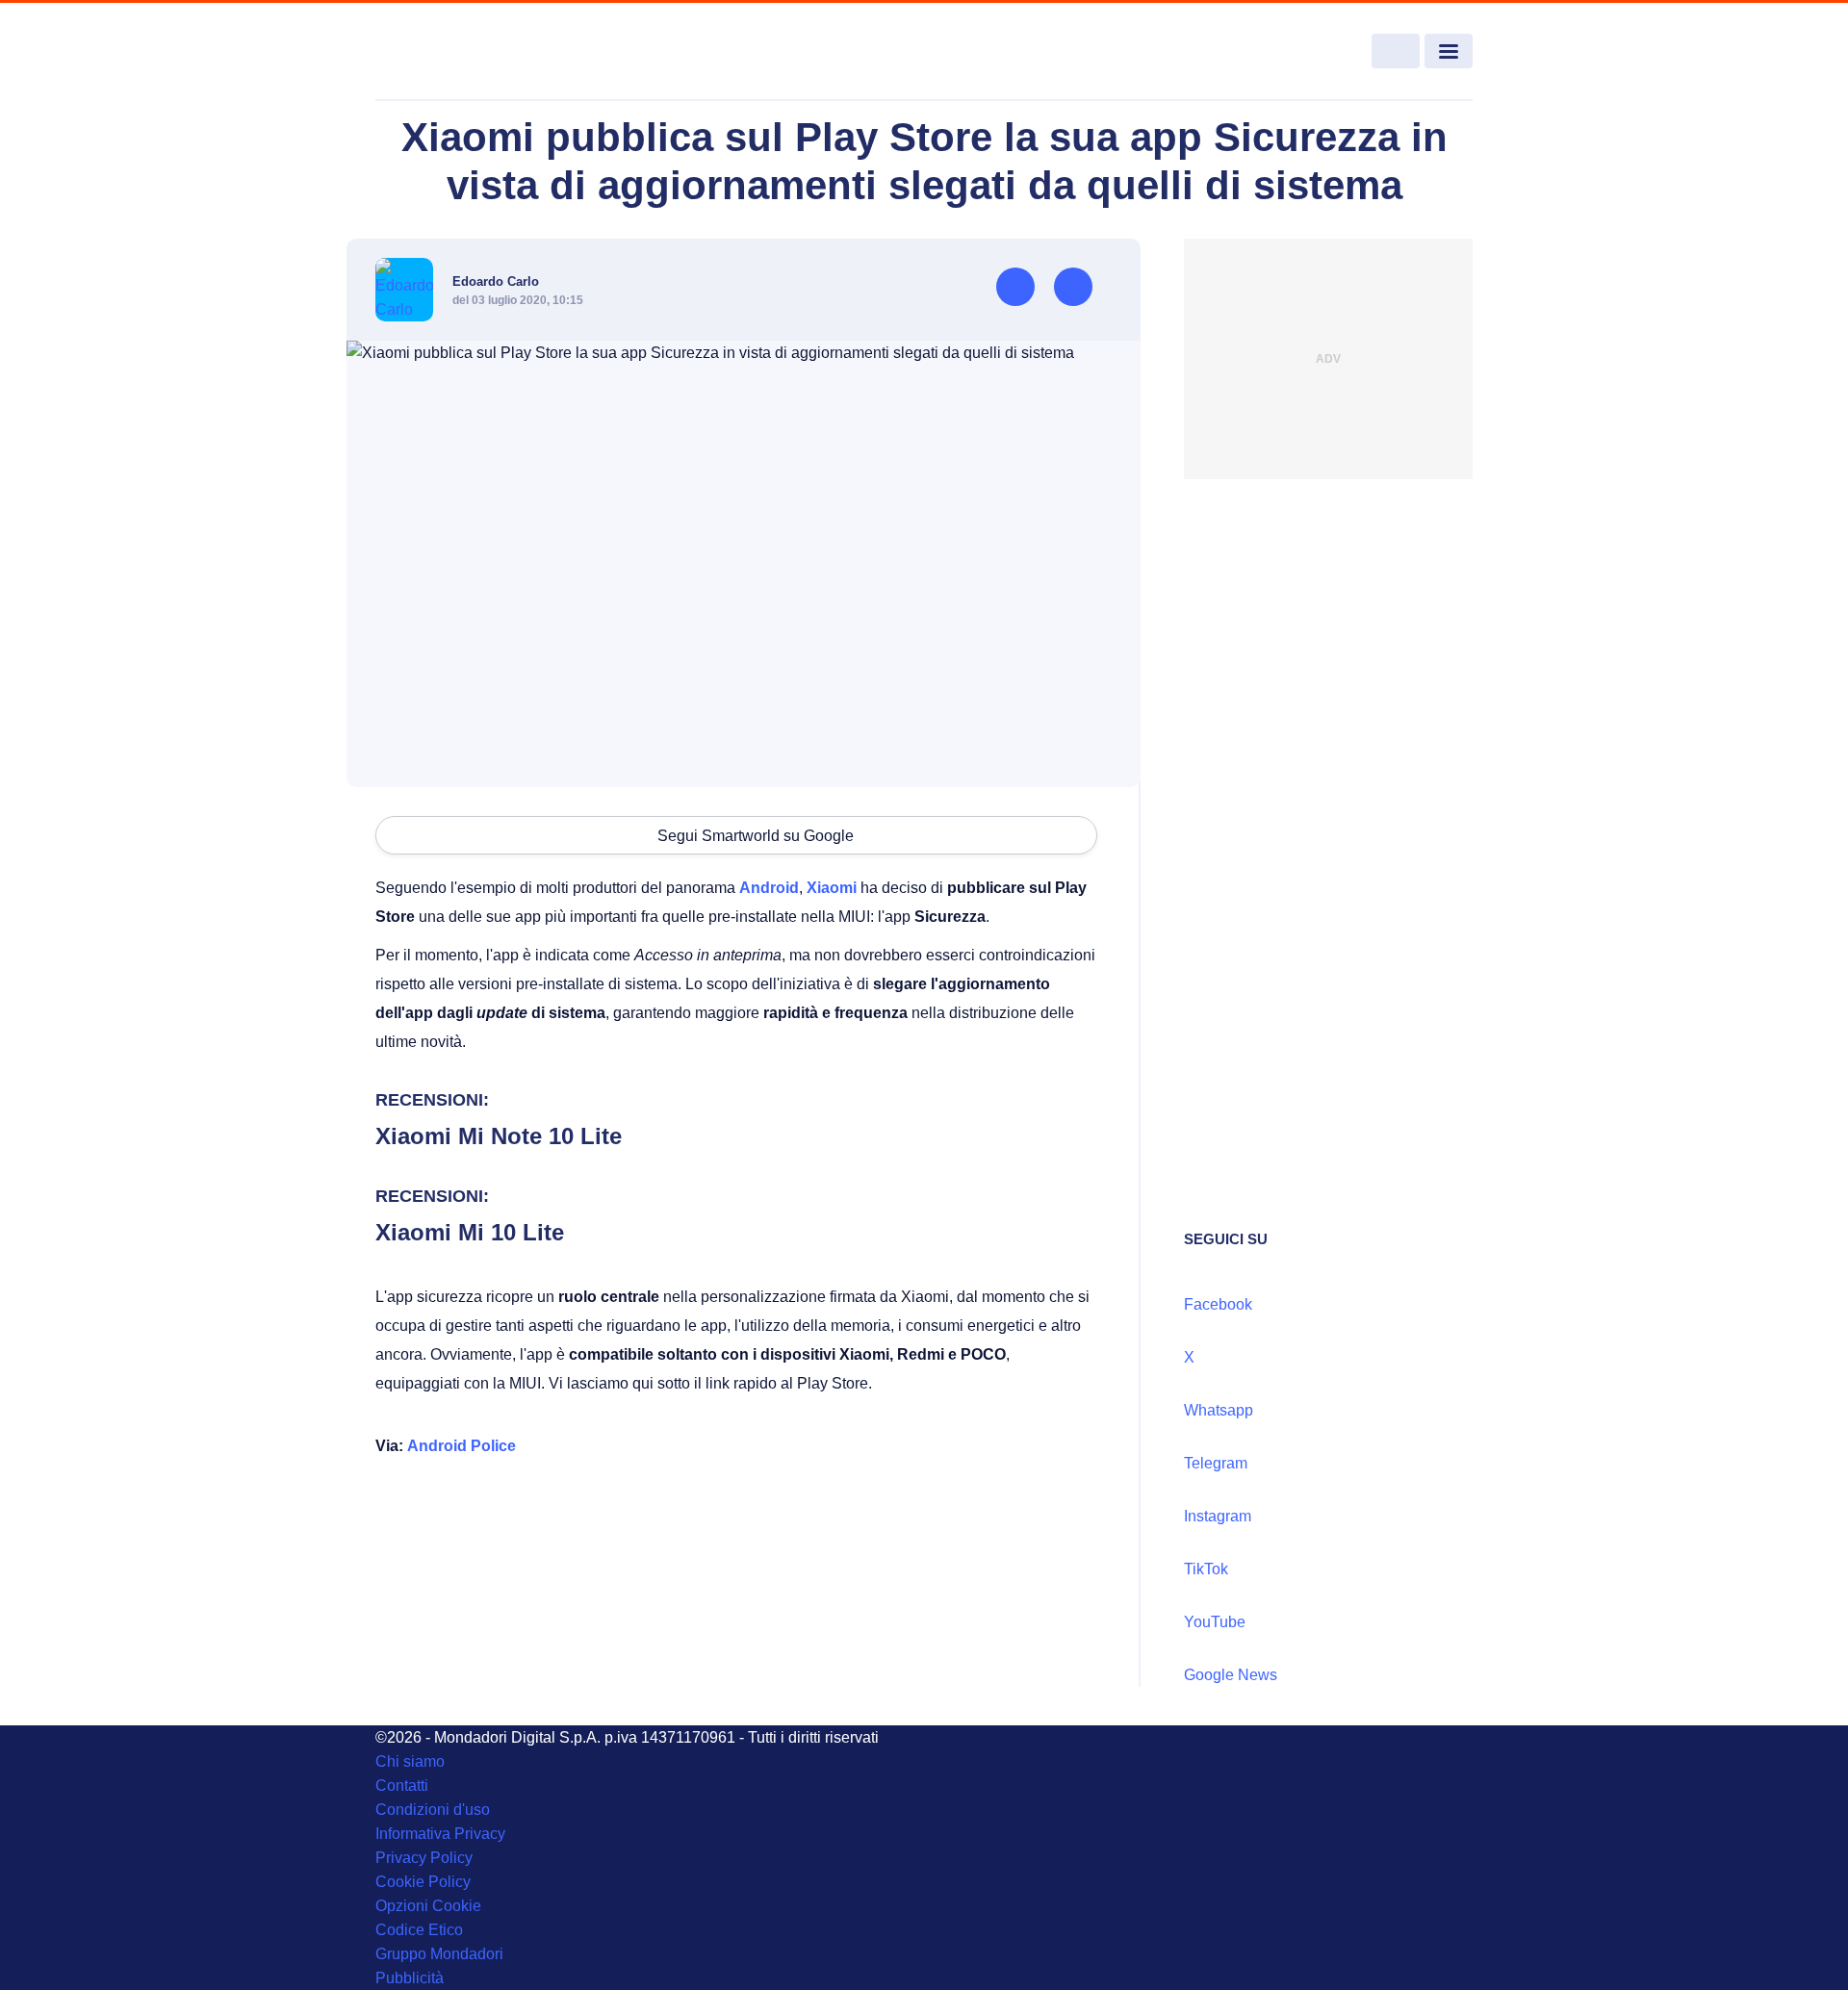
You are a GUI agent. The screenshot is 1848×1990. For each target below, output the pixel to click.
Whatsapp (1219, 1410)
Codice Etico (419, 1930)
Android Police (462, 1446)
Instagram (1218, 1516)
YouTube (1215, 1622)
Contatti (402, 1786)
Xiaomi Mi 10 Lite (470, 1232)
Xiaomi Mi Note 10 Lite (499, 1136)
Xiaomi (832, 888)
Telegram (1216, 1463)
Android (769, 888)
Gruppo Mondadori (439, 1954)
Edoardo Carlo (496, 281)
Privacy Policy (424, 1858)
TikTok (1206, 1569)
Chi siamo (410, 1761)
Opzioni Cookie (428, 1906)
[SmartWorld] (487, 52)
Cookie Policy (423, 1882)
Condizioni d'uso (433, 1810)
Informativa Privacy (440, 1834)
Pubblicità (410, 1978)
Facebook (1218, 1304)
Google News (1231, 1675)
